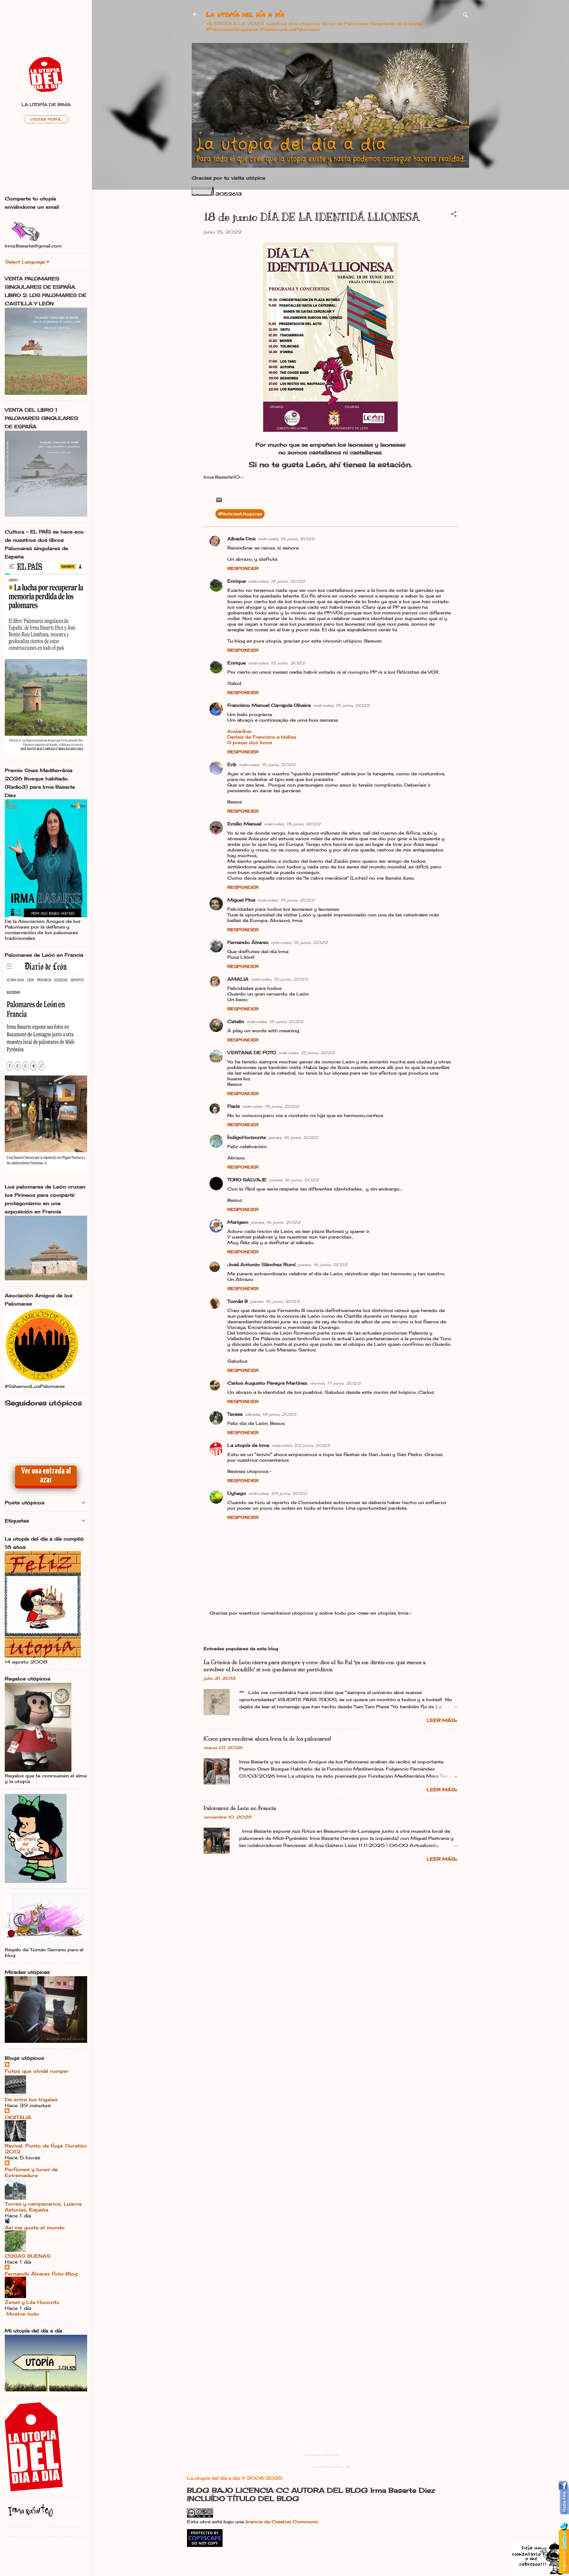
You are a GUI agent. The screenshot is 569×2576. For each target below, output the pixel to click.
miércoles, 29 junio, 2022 (278, 1493)
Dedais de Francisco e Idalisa (262, 737)
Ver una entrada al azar (46, 1476)
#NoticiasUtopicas (240, 514)
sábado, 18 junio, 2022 (271, 1414)
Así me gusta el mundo (35, 2227)
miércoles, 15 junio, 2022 (286, 539)
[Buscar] (466, 16)
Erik (232, 764)
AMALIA (238, 979)
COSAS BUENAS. (28, 2256)
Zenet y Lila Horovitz (32, 2302)
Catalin (236, 1021)
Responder (243, 568)
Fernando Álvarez (248, 942)
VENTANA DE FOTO (252, 1053)
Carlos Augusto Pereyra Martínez (267, 1383)
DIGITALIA (18, 2117)
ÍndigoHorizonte (247, 1137)
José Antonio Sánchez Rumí (261, 1264)
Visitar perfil (46, 119)
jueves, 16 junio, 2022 (293, 1137)
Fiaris (234, 1106)
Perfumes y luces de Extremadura (31, 2172)
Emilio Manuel (244, 824)
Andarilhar (239, 731)
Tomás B (238, 1301)
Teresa (235, 1414)
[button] (454, 215)
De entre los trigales (31, 2099)
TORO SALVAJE (247, 1180)
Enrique (236, 581)
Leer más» (442, 1720)
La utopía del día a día (245, 14)
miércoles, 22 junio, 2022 (301, 1445)
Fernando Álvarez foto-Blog (41, 2274)
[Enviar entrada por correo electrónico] (219, 502)
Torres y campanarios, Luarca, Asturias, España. (44, 2207)
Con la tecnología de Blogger (334, 2443)
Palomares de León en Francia (240, 1808)
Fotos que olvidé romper (37, 2071)
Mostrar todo (23, 2314)
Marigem (238, 1222)
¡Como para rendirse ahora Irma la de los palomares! (267, 1739)
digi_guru (348, 2455)
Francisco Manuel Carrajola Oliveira (269, 705)
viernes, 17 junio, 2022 (335, 1383)
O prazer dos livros (250, 743)
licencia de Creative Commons (282, 2522)
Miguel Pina (241, 900)
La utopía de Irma (248, 1445)
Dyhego (237, 1493)
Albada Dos (241, 539)
